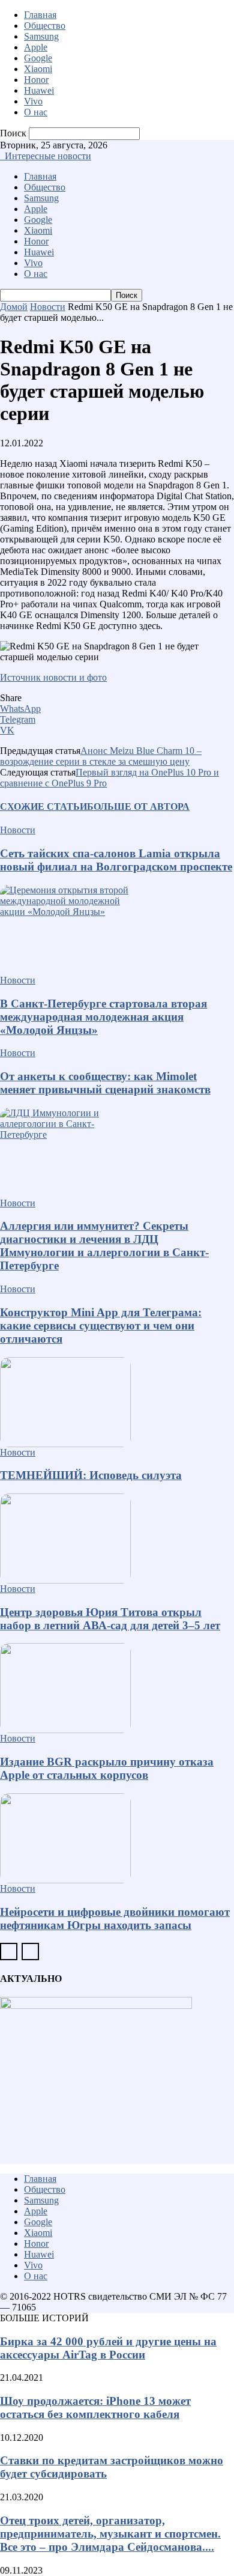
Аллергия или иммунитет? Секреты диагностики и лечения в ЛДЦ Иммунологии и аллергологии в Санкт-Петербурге (104, 1246)
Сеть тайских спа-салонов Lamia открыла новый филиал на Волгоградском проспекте (116, 860)
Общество (45, 26)
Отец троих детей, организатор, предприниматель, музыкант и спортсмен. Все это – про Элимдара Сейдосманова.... (110, 2534)
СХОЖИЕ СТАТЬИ (43, 807)
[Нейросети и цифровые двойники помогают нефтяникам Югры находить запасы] (117, 1838)
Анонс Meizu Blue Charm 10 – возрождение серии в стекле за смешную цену (101, 756)
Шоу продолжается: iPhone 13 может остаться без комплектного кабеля (95, 2407)
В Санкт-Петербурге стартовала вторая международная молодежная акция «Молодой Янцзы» (103, 1017)
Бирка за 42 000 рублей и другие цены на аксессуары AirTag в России (108, 2348)
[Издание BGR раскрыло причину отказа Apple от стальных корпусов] (117, 1688)
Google (38, 58)
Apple (36, 47)
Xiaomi (38, 69)
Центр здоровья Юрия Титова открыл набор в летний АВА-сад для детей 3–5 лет (110, 1619)
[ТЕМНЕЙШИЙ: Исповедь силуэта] (117, 1402)
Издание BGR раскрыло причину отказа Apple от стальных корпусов (107, 1768)
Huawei (39, 90)
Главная (40, 15)
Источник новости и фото (53, 677)
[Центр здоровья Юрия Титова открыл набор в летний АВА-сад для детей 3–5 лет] (117, 1539)
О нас (36, 112)
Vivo (33, 101)
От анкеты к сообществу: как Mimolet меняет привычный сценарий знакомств (105, 1083)
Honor (36, 80)
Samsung (41, 36)
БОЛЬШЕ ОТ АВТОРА (138, 807)
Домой (14, 307)
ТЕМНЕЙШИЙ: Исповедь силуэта (91, 1475)
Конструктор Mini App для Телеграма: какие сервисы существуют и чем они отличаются (101, 1326)
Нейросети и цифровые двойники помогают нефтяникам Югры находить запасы (115, 1918)
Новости (48, 307)
